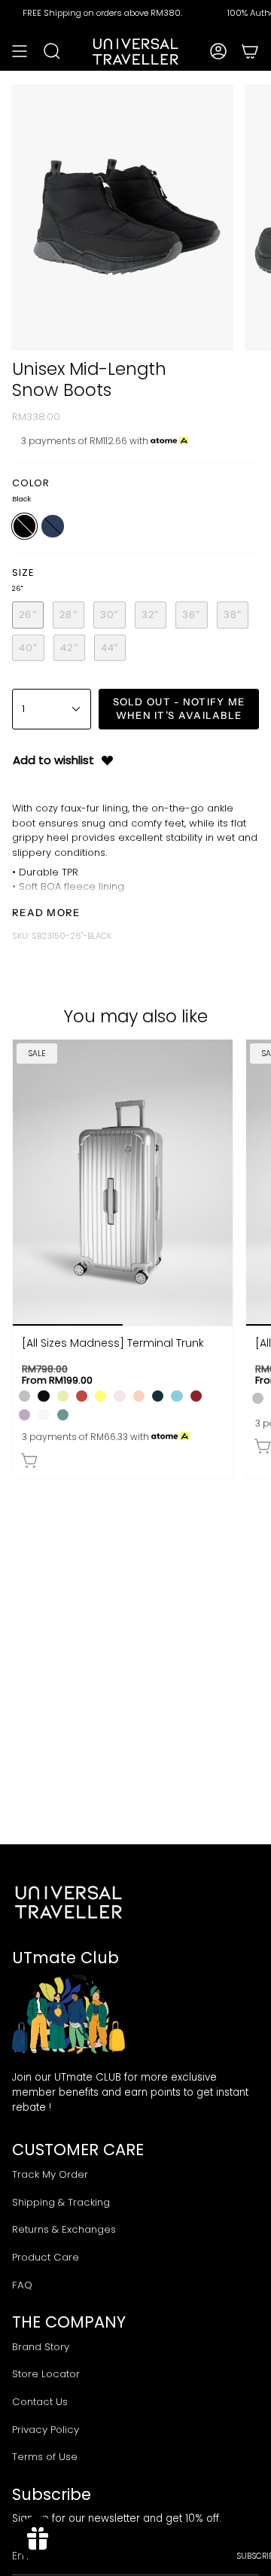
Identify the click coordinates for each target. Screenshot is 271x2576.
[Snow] (43, 1415)
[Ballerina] (119, 1396)
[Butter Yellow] (100, 1396)
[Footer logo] (69, 1902)
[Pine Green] (158, 1396)
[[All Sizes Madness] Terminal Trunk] (123, 1183)
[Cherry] (82, 1396)
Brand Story (41, 2347)
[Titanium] (24, 1396)
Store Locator (46, 2374)
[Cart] (250, 51)
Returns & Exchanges (64, 2229)
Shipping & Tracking (61, 2202)
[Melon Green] (63, 1396)
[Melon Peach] (139, 1396)
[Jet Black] (43, 1396)
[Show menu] (20, 51)
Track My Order (50, 2174)
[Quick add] (30, 1460)
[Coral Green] (63, 1415)
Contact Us (40, 2402)
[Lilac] (24, 1415)
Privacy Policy (46, 2430)
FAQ (22, 2285)
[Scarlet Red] (196, 1396)
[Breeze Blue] (177, 1396)
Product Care (46, 2257)
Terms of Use (45, 2457)
